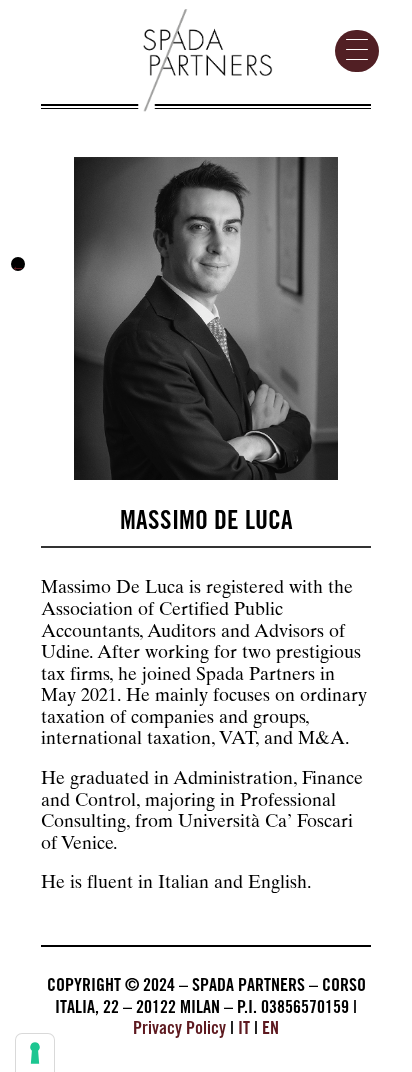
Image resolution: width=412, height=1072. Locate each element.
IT (244, 1030)
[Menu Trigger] (357, 51)
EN (270, 1030)
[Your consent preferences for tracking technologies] (35, 1053)
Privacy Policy (179, 1030)
